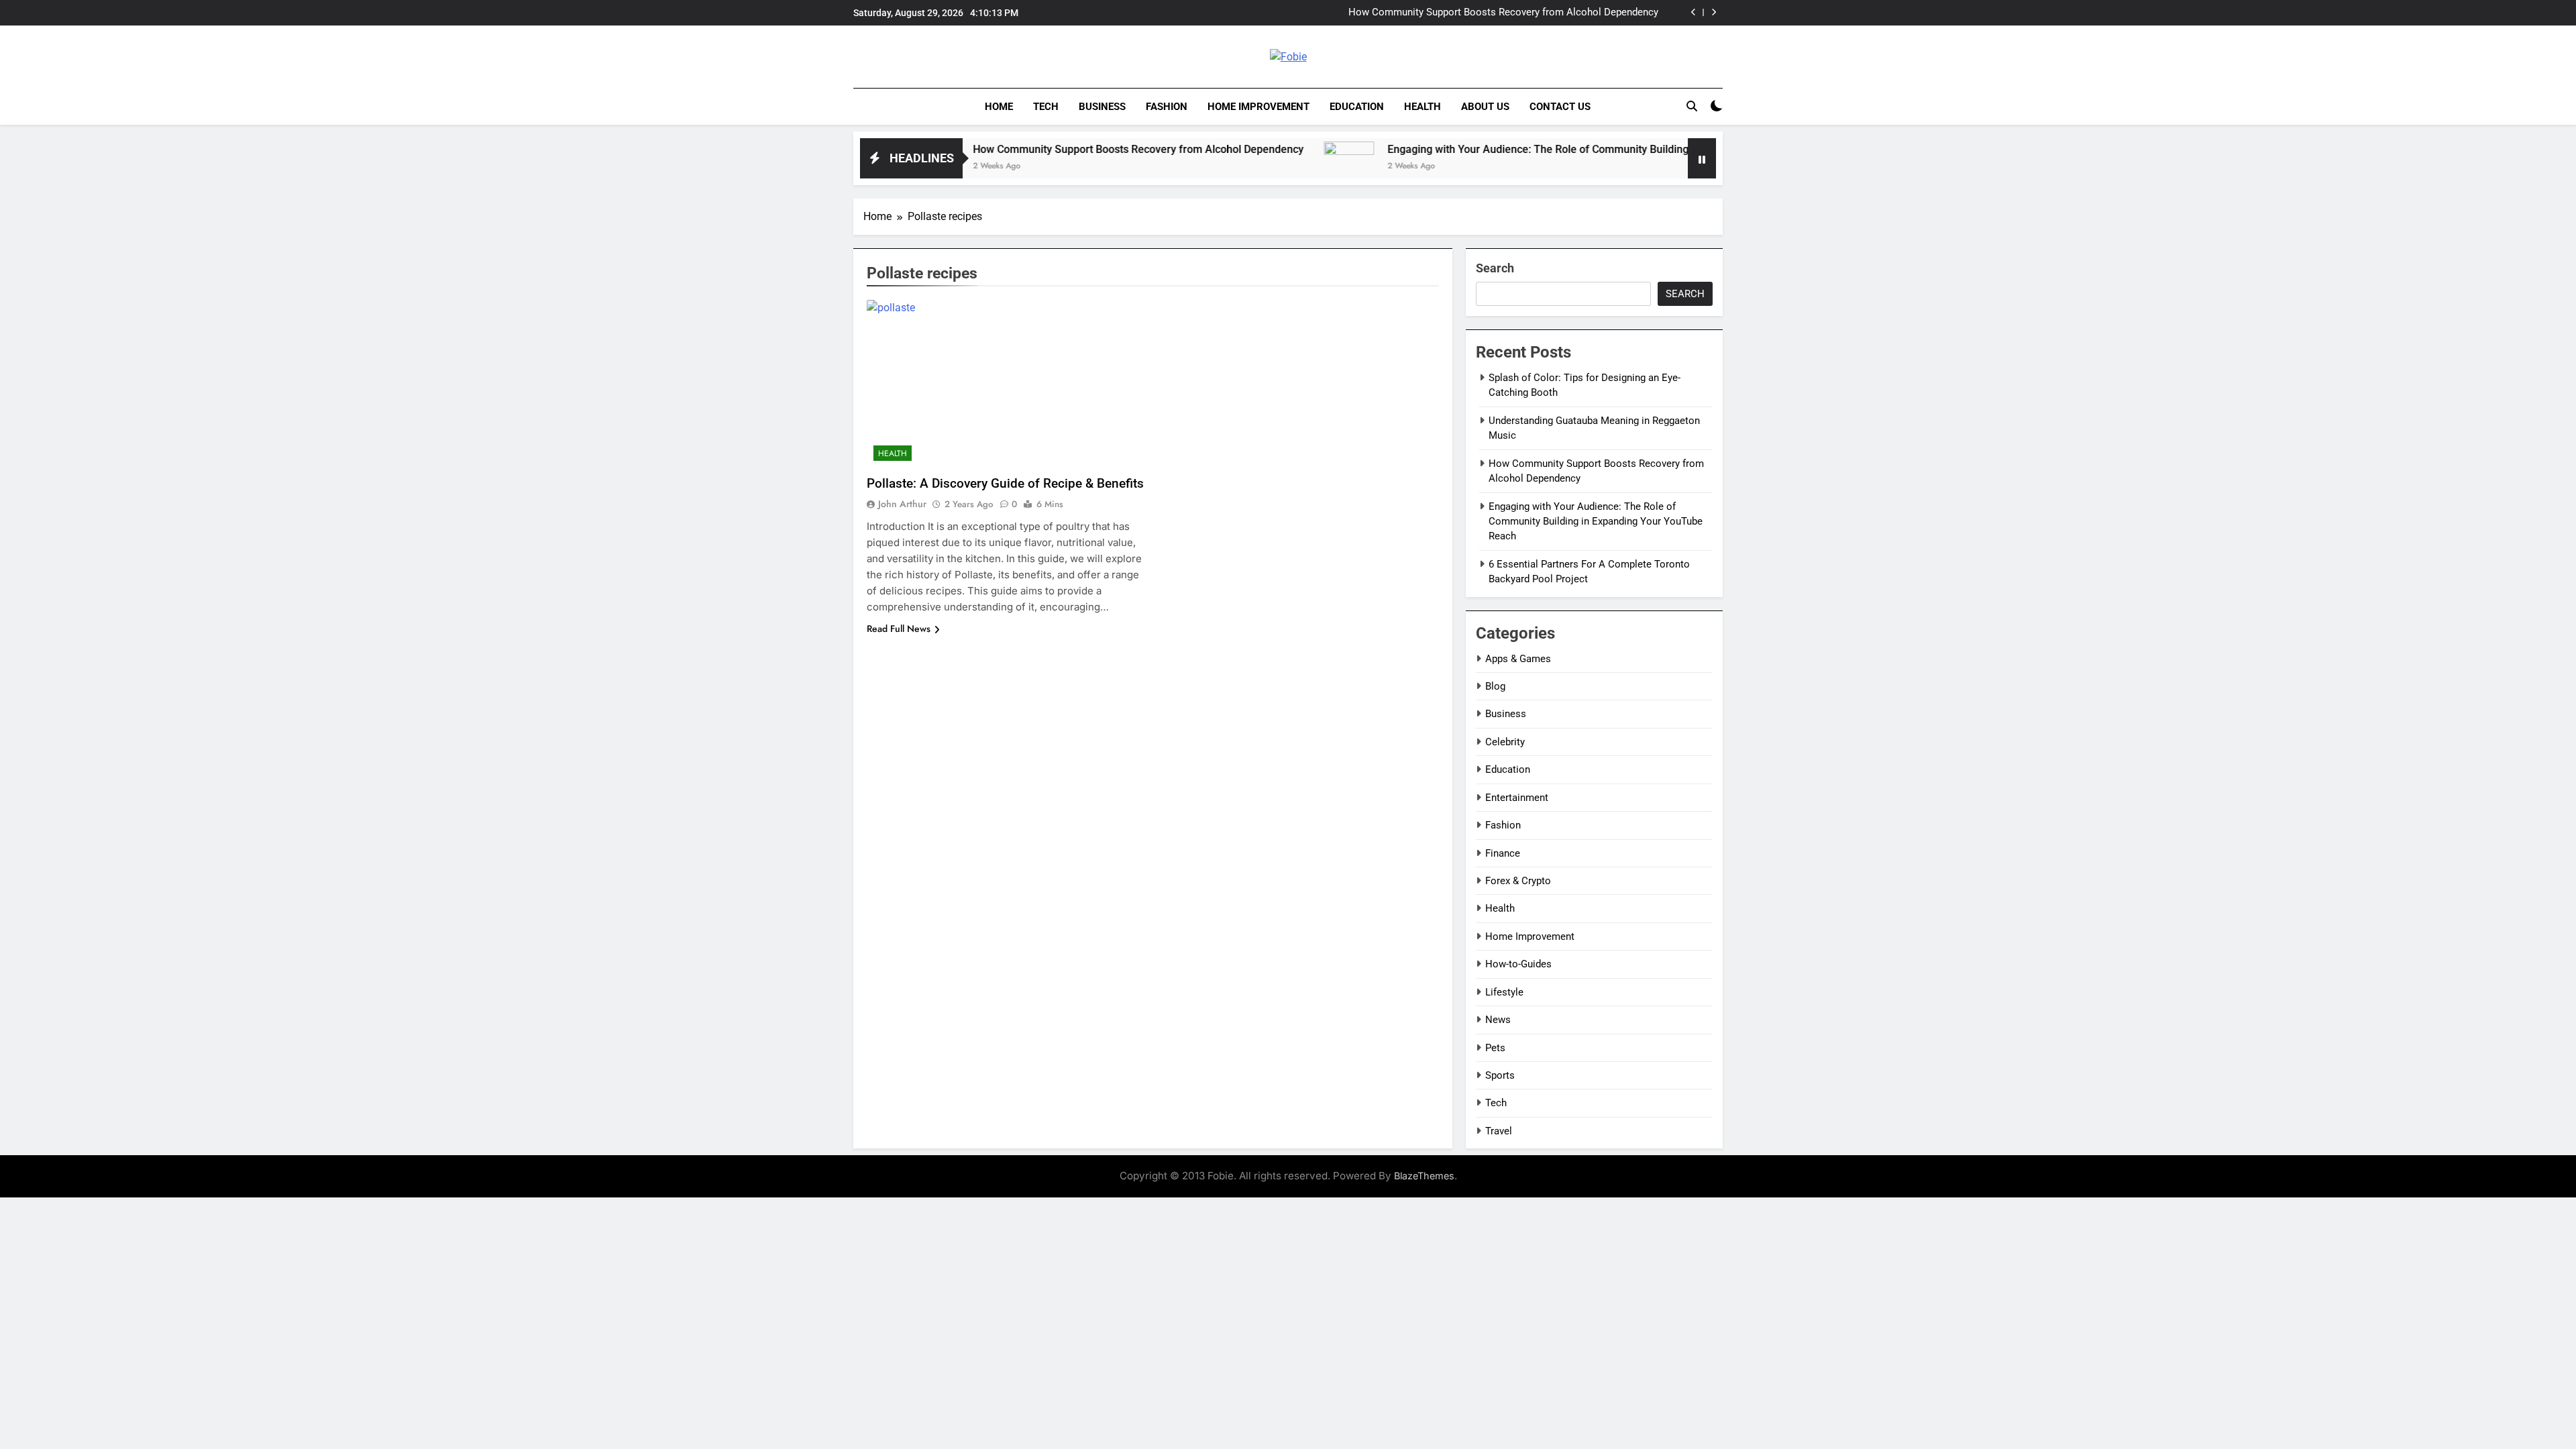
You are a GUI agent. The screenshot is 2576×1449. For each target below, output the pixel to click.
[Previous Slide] (1694, 12)
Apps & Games (1518, 659)
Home (999, 107)
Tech (1046, 107)
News (1498, 1020)
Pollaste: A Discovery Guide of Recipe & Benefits (1005, 483)
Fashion (1167, 107)
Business (1102, 107)
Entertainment (1517, 798)
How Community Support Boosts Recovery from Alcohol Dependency (1056, 149)
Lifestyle (1504, 992)
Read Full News (899, 629)
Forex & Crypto (1518, 881)
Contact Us (1560, 107)
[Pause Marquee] (1702, 158)
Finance (1503, 853)
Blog (1495, 686)
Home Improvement (1258, 107)
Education (1357, 107)
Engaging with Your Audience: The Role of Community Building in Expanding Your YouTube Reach (1477, 13)
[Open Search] (1692, 106)
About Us (1485, 107)
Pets (1495, 1048)
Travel (1499, 1131)
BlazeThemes (1424, 1176)
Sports (1500, 1075)
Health (1423, 107)
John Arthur (902, 504)
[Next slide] (1714, 12)
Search (1495, 268)
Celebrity (1505, 742)
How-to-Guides (1518, 964)
